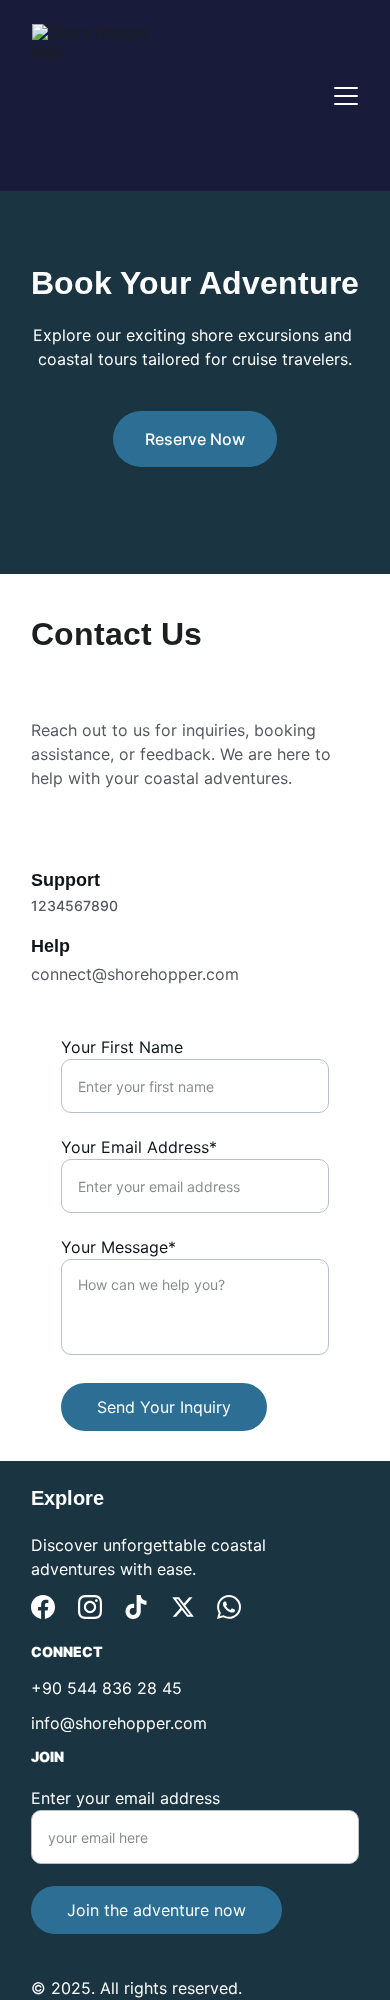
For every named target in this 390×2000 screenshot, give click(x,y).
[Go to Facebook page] (43, 1607)
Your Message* (118, 1247)
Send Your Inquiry (164, 1407)
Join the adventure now (156, 1910)
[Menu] (346, 96)
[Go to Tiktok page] (136, 1607)
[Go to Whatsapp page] (229, 1607)
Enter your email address (125, 1798)
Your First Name (122, 1047)
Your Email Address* (139, 1147)
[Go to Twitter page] (183, 1607)
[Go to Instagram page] (90, 1607)
